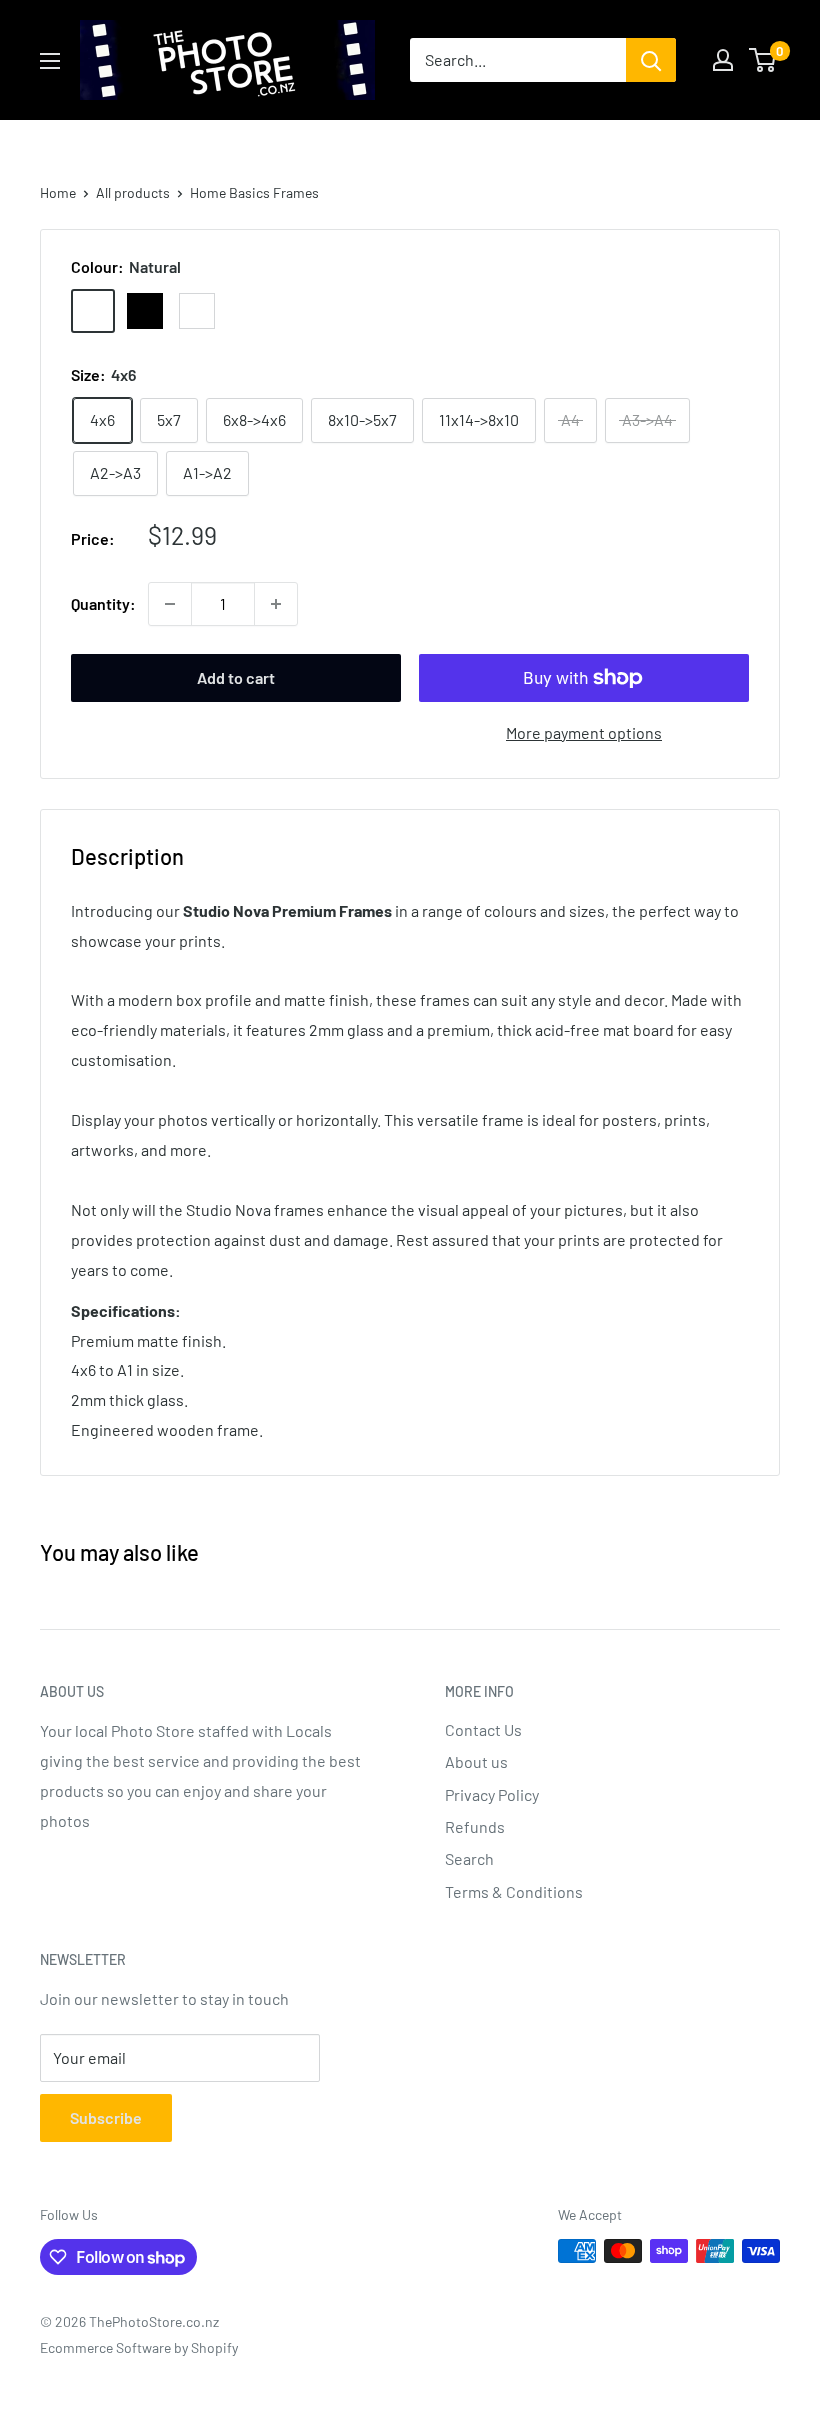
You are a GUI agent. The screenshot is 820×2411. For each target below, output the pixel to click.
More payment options (584, 732)
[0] (763, 60)
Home (58, 192)
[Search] (651, 60)
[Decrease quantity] (170, 604)
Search (469, 1858)
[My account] (723, 60)
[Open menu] (50, 61)
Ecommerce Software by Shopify (139, 2347)
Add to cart (236, 677)
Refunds (475, 1826)
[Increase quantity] (276, 604)
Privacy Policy (492, 1794)
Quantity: (103, 603)
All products (133, 192)
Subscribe (106, 2117)
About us (476, 1761)
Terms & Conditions (514, 1891)
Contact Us (483, 1729)
